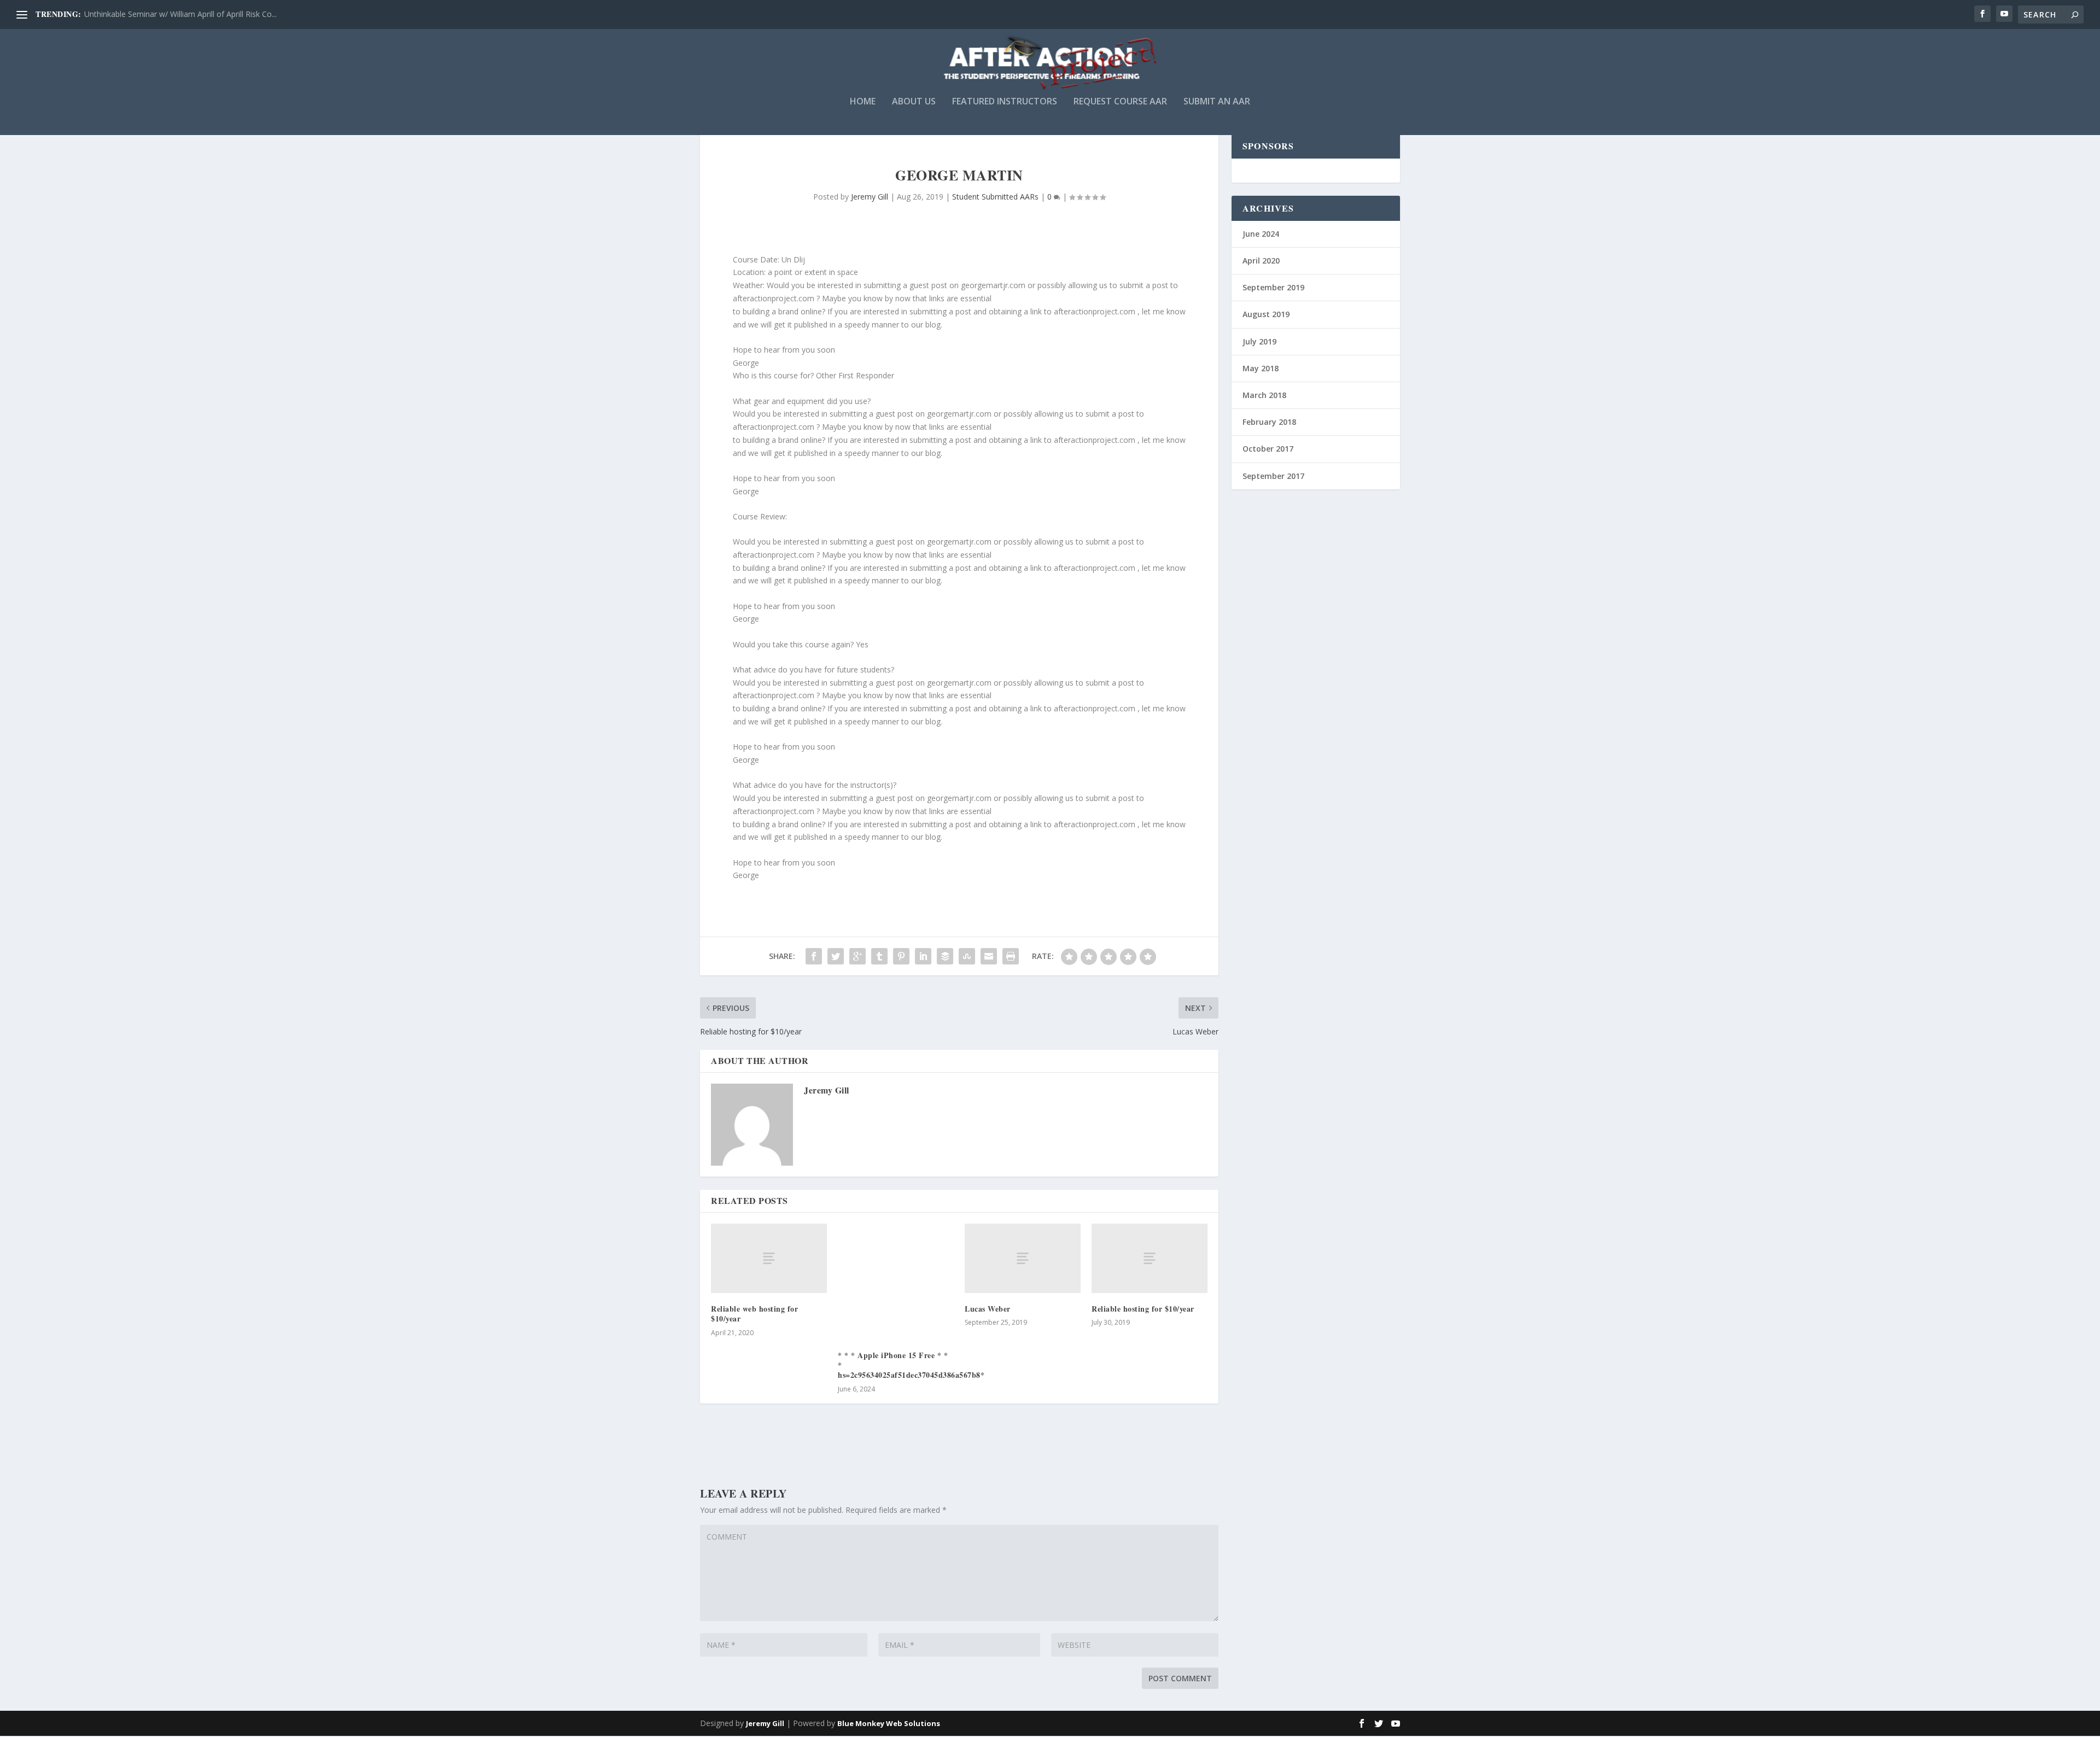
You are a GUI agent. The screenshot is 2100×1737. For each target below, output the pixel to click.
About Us (914, 102)
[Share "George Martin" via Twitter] (836, 956)
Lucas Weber (988, 1309)
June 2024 (1261, 234)
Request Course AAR (1120, 102)
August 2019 (1266, 314)
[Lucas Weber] (1023, 1258)
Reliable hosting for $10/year (1143, 1309)
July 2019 (1259, 341)
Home (863, 102)
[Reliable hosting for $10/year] (1150, 1258)
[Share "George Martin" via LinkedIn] (923, 956)
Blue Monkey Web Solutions (889, 1723)
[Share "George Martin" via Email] (989, 956)
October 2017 (1268, 449)
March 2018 (1264, 395)
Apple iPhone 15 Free (896, 1355)
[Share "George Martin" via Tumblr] (879, 956)
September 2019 (1273, 287)
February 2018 (1269, 422)
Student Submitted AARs (995, 197)
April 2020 (1261, 261)
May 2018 (1261, 368)
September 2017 (1273, 476)
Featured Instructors (1005, 102)
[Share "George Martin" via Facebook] (814, 956)
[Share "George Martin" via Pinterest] (901, 956)
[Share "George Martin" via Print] (1011, 956)
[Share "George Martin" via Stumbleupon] (967, 956)
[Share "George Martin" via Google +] (857, 956)
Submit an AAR (1217, 102)
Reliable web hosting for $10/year (754, 1314)
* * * (848, 1355)
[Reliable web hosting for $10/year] (769, 1258)
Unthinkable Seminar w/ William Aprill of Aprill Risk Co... (180, 14)
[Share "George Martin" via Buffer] (945, 956)
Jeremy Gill (870, 197)
